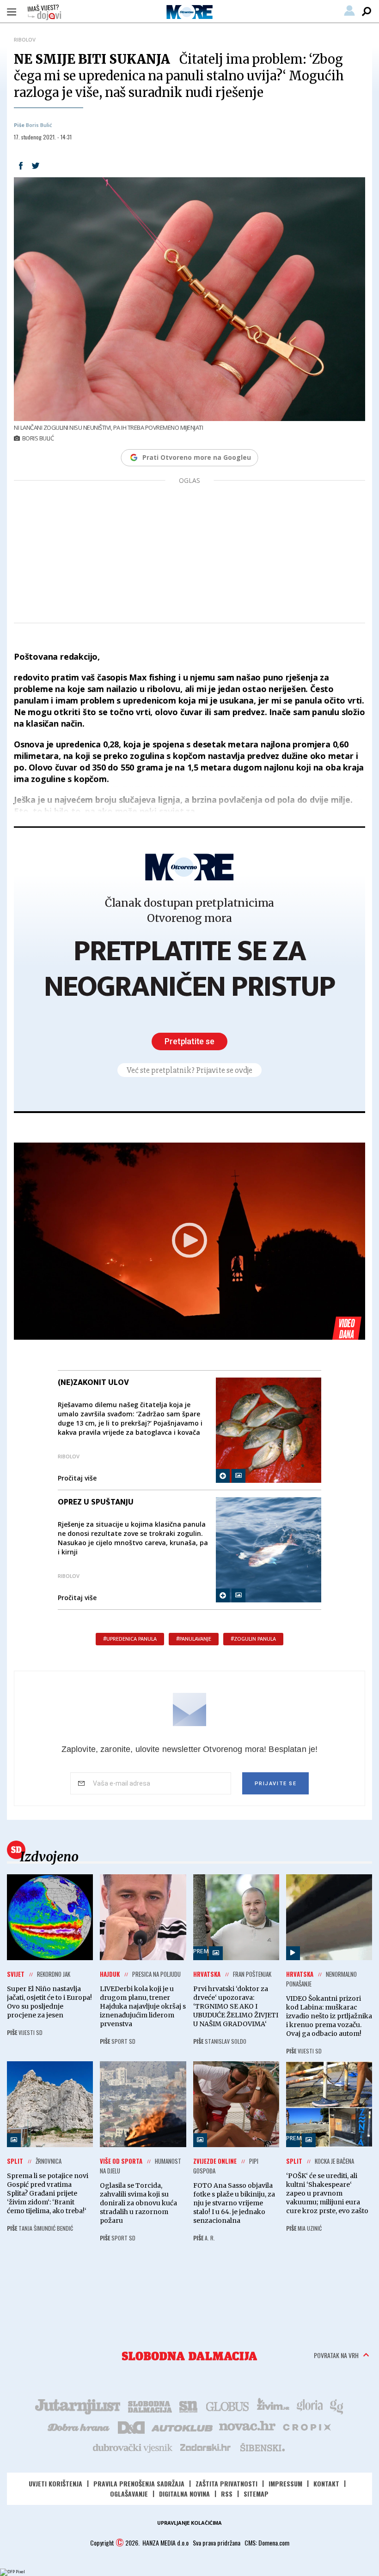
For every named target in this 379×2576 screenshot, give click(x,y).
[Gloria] (309, 2406)
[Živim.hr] (273, 2406)
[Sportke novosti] (189, 2406)
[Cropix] (306, 2426)
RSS (227, 2494)
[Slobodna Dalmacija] (189, 2356)
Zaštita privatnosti (226, 2483)
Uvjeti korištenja (55, 2483)
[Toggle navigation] (12, 12)
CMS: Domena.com (267, 2543)
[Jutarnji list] (77, 2406)
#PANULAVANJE (194, 1639)
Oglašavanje (129, 2494)
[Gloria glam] (337, 2406)
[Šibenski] (262, 2447)
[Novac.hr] (247, 2426)
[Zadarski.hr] (206, 2447)
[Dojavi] (44, 12)
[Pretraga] (367, 12)
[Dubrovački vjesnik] (133, 2447)
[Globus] (228, 2406)
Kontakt (326, 2483)
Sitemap (256, 2494)
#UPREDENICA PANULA (130, 1639)
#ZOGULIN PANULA (253, 1639)
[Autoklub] (183, 2426)
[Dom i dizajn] (131, 2426)
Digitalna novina (184, 2494)
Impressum (285, 2483)
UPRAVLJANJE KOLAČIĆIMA (189, 2523)
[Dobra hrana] (79, 2426)
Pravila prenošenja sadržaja (139, 2483)
